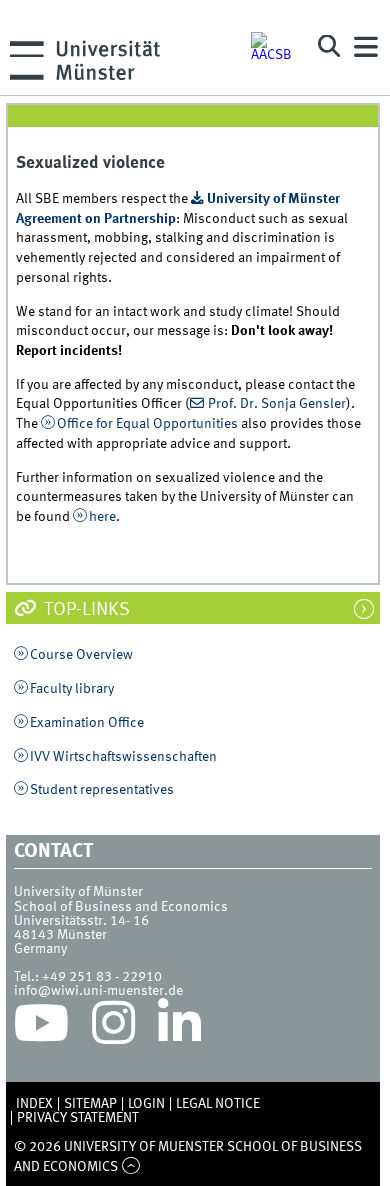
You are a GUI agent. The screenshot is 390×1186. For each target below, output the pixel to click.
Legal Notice (218, 1104)
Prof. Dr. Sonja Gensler (277, 404)
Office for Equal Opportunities (147, 424)
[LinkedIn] (179, 1028)
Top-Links (85, 610)
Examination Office (87, 723)
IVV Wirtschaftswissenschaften (123, 757)
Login (146, 1104)
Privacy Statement (78, 1118)
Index (34, 1104)
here (102, 517)
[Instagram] (113, 1028)
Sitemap (90, 1104)
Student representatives (102, 790)
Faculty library (72, 689)
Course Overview (81, 655)
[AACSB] (274, 47)
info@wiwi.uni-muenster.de (98, 991)
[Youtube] (41, 1028)
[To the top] (130, 1167)
